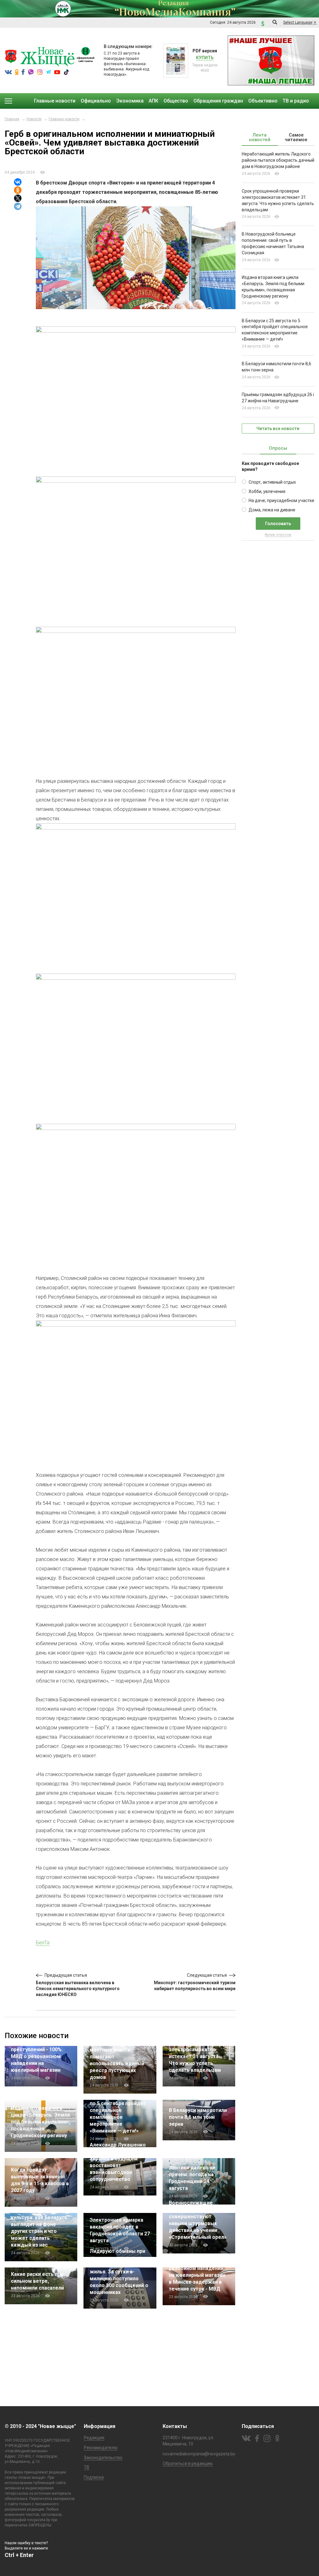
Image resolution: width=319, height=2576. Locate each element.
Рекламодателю (101, 2448)
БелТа (43, 1943)
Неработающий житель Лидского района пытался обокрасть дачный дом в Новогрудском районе (278, 160)
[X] (18, 198)
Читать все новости (278, 429)
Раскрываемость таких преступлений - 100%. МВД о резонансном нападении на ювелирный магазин (40, 2056)
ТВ (87, 2467)
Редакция (94, 2438)
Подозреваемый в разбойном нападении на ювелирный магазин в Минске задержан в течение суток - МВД (197, 2275)
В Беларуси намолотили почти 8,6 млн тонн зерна (198, 2117)
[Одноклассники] (18, 190)
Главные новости (64, 119)
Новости (34, 119)
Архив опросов (278, 535)
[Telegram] (18, 206)
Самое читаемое (296, 137)
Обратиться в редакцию (188, 2463)
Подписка (94, 2477)
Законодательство (103, 2458)
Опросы (278, 448)
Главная (12, 119)
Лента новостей (260, 137)
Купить (205, 58)
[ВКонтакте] (18, 182)
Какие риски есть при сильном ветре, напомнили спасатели (37, 2281)
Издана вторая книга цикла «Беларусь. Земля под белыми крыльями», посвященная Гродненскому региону (41, 2122)
